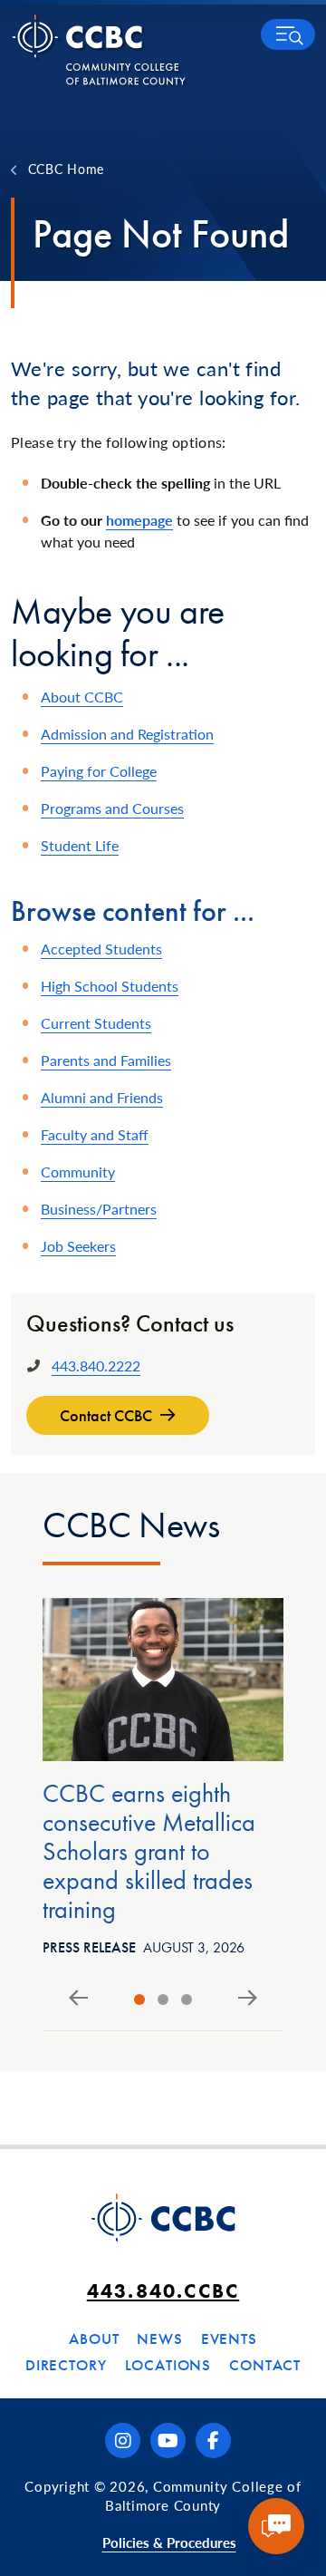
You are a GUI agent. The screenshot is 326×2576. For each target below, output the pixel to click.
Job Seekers (78, 1246)
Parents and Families (106, 1060)
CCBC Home (66, 169)
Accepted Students (101, 949)
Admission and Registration (127, 734)
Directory (66, 2365)
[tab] (139, 2000)
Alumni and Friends (102, 1097)
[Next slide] (248, 1999)
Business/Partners (99, 1209)
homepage (139, 520)
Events (229, 2339)
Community (78, 1172)
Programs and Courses (112, 808)
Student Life (80, 845)
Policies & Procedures (169, 2542)
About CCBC (82, 697)
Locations (168, 2365)
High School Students (110, 986)
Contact (265, 2365)
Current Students (96, 1023)
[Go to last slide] (78, 1999)
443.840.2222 (96, 1365)
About (94, 2339)
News (159, 2339)
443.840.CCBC (163, 2291)
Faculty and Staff (95, 1134)
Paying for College (99, 771)
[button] (288, 34)
